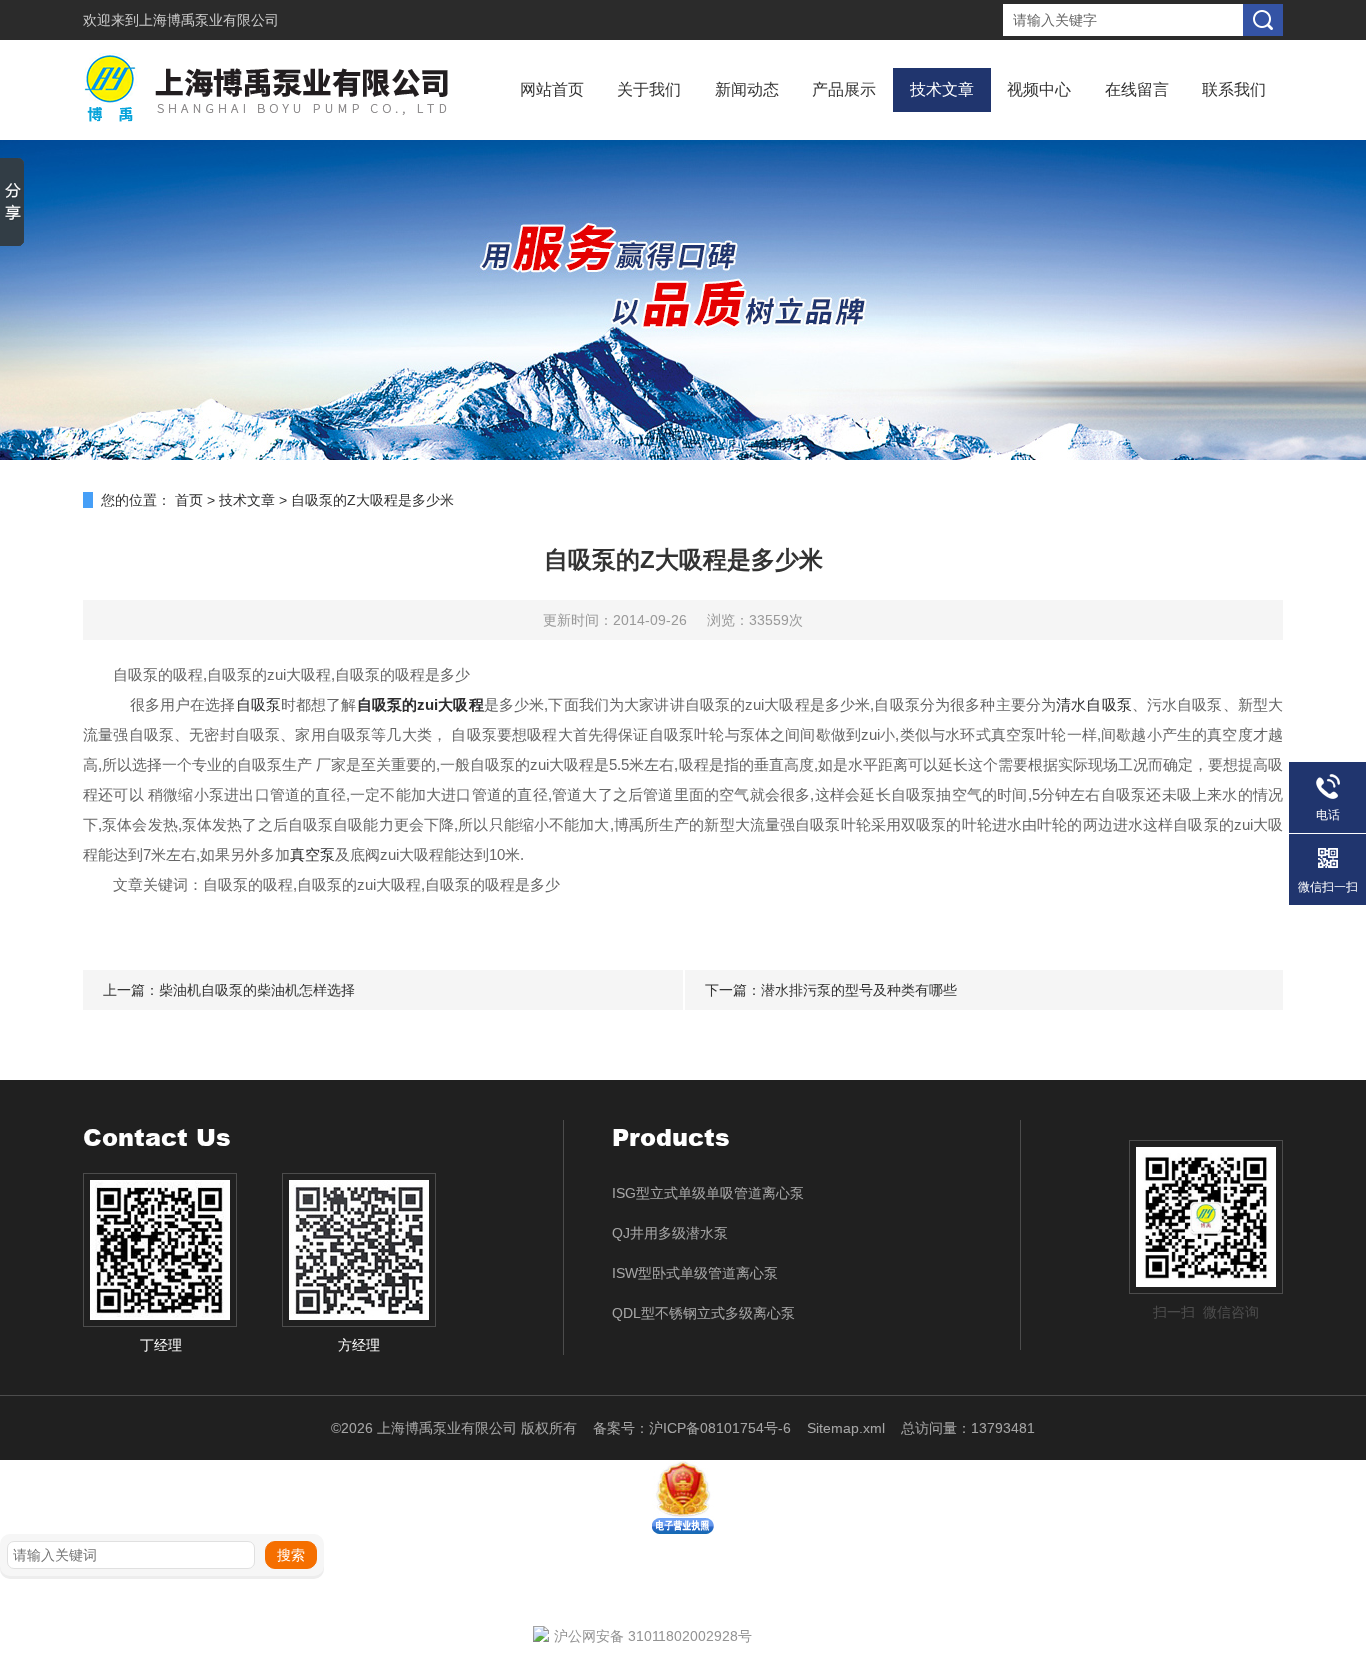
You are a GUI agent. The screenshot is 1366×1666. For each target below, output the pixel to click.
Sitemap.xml (846, 1428)
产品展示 (844, 89)
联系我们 (1234, 89)
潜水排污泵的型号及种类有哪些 (859, 990)
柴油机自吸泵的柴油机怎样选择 (257, 990)
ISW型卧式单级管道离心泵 (695, 1273)
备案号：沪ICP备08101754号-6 (692, 1428)
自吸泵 (258, 704)
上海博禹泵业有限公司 (209, 20)
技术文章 (942, 89)
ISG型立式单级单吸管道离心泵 (708, 1193)
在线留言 (1137, 89)
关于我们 (649, 89)
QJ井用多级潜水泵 (670, 1233)
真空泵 (312, 854)
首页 (189, 500)
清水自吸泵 (1094, 704)
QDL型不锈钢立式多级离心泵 (703, 1313)
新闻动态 (747, 89)
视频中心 (1039, 89)
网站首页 (552, 89)
